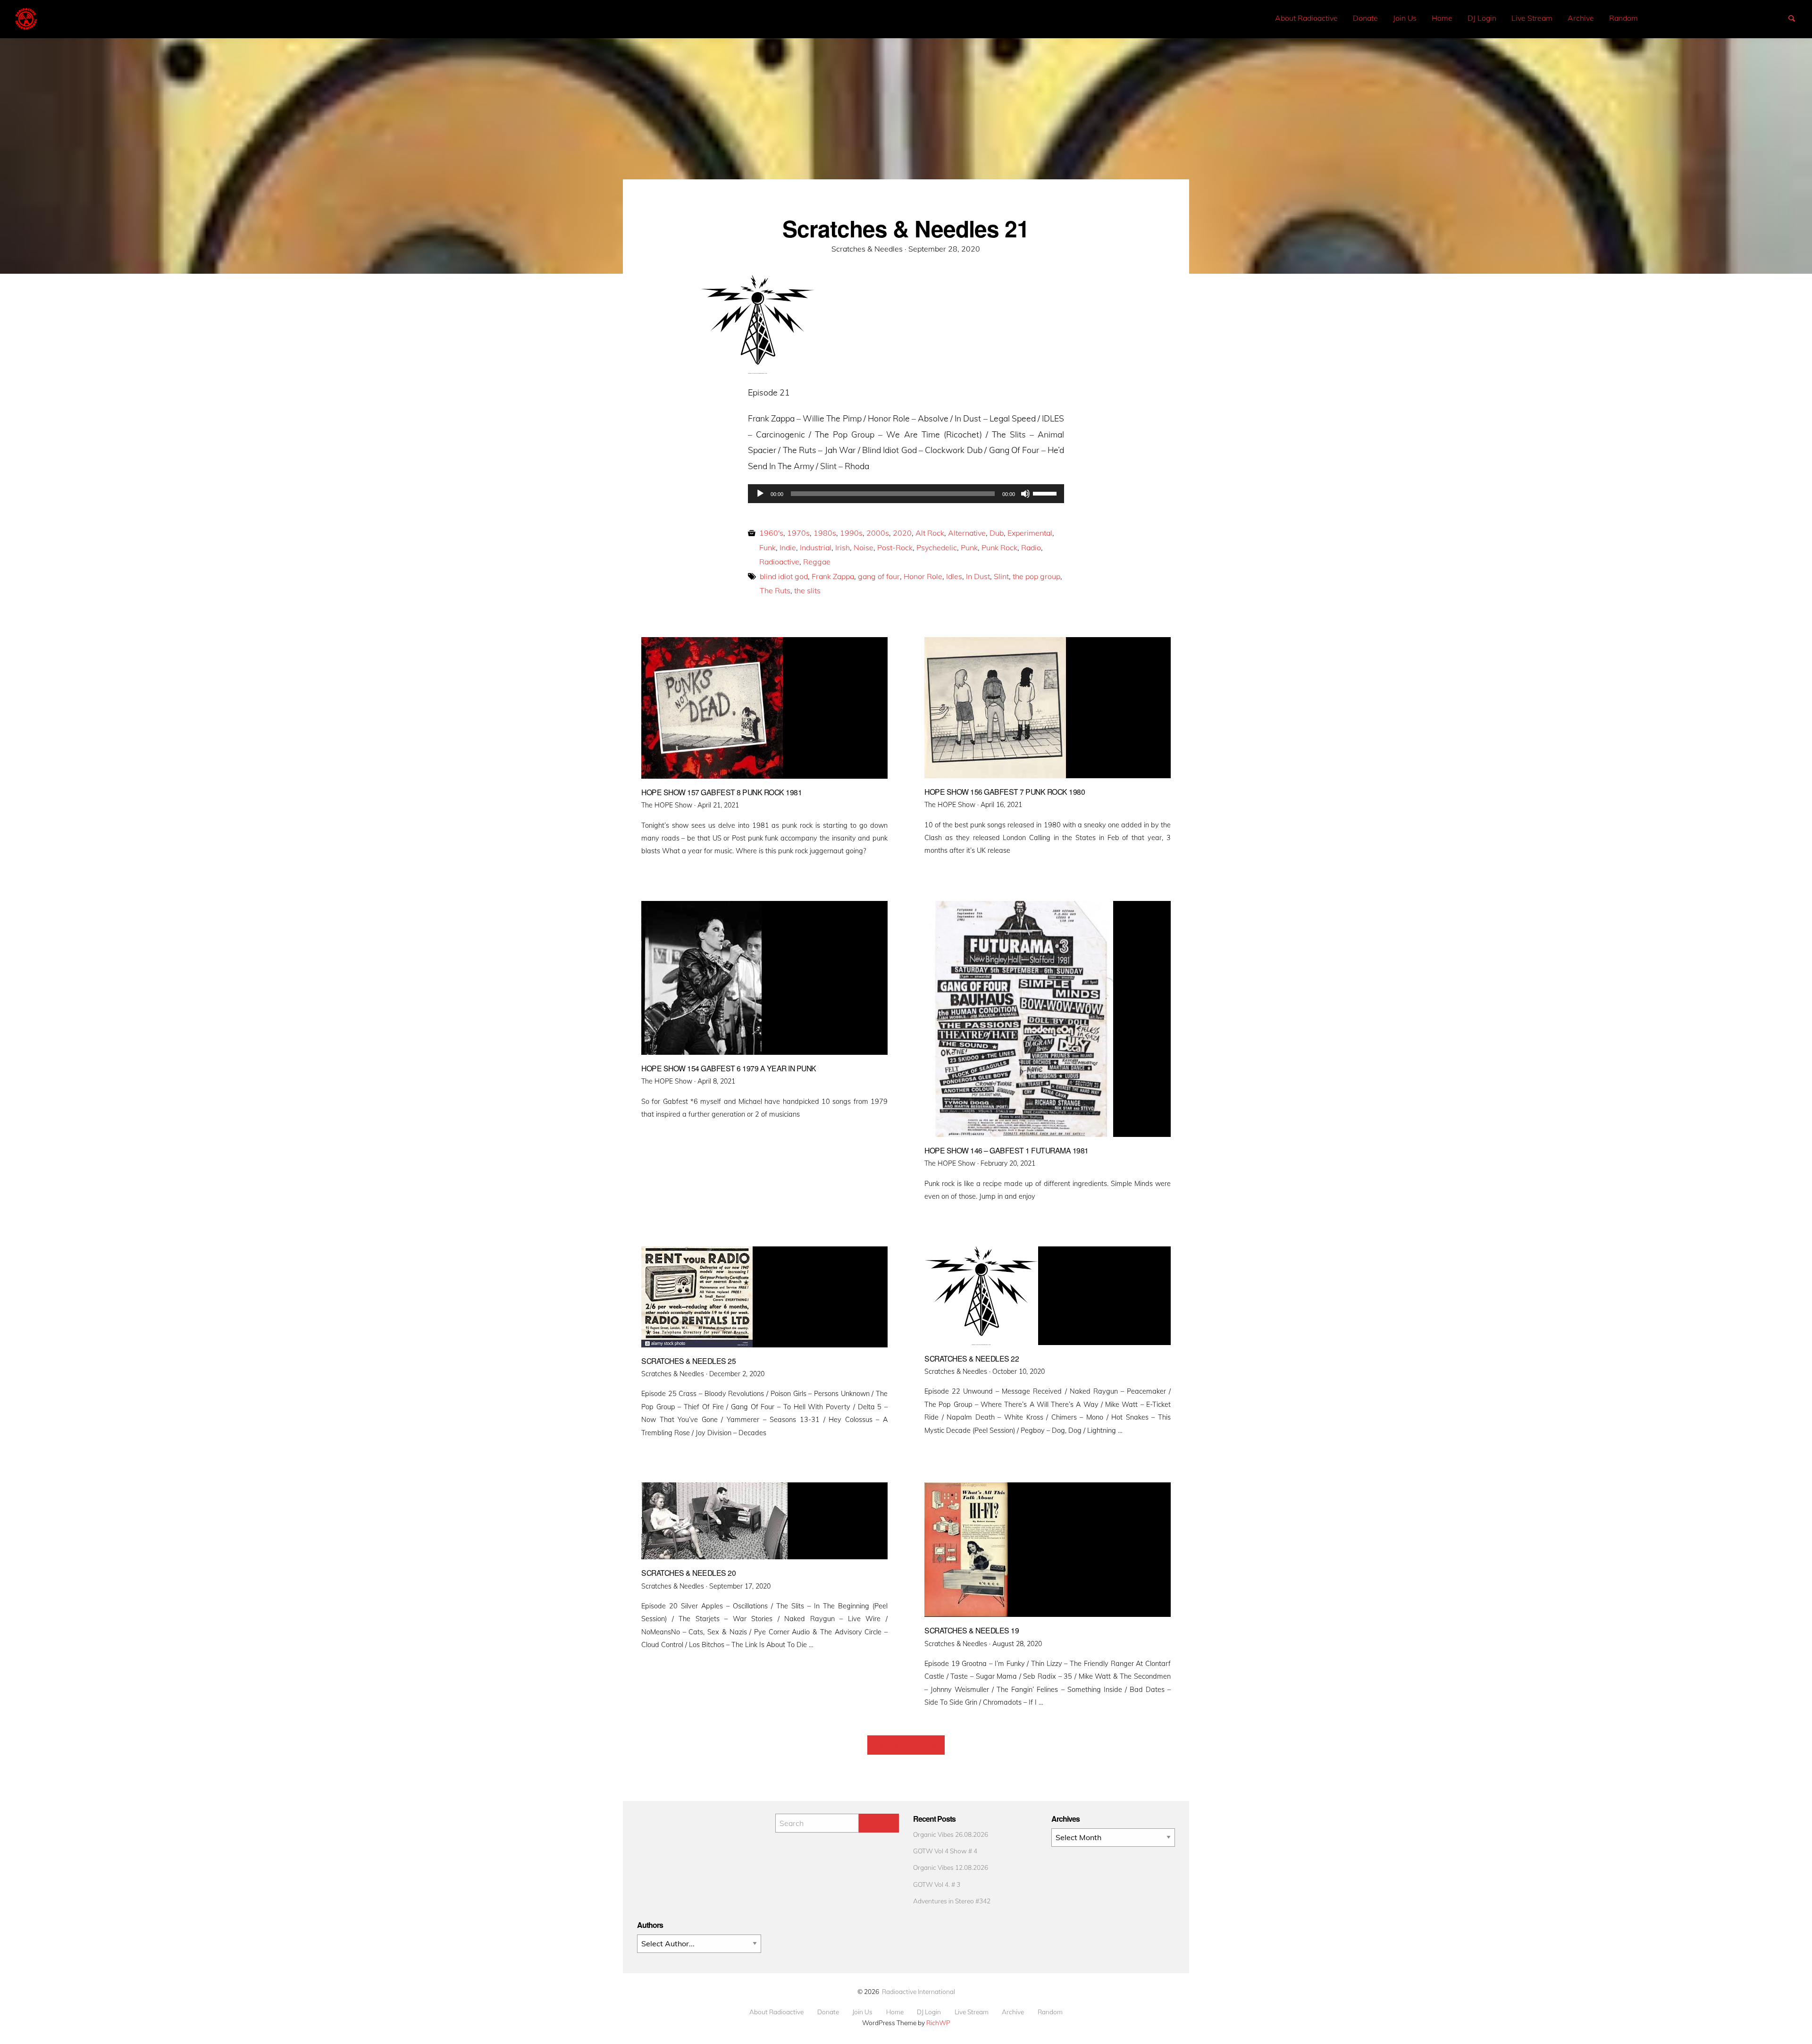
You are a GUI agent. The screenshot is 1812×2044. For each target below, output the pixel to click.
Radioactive (779, 562)
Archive (1581, 18)
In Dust (978, 576)
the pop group (1036, 576)
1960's (771, 533)
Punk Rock (999, 547)
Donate (1365, 18)
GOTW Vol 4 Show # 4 (945, 1851)
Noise (864, 547)
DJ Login (1482, 18)
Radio (1031, 547)
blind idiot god (784, 576)
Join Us (1405, 18)
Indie (788, 547)
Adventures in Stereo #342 (952, 1901)
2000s (878, 533)
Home (1442, 18)
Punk (969, 547)
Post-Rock (895, 547)
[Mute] (1025, 494)
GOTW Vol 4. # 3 (937, 1884)
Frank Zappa (833, 576)
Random (1623, 18)
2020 (902, 533)
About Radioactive (1306, 18)
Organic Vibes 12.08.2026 (951, 1867)
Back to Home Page (906, 1745)
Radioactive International (919, 1991)
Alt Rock (930, 533)
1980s (825, 533)
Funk (768, 547)
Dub (997, 533)
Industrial (816, 547)
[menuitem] (1306, 18)
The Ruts (775, 590)
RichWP (938, 2023)
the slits (807, 590)
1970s (798, 533)
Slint (1001, 576)
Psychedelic (937, 547)
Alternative (967, 533)
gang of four (879, 576)
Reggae (817, 562)
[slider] (1046, 493)
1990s (851, 533)
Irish (843, 547)
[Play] (760, 494)
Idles (954, 576)
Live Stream (1532, 18)
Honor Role (923, 576)
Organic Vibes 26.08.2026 (951, 1834)
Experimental (1030, 533)
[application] (906, 494)
